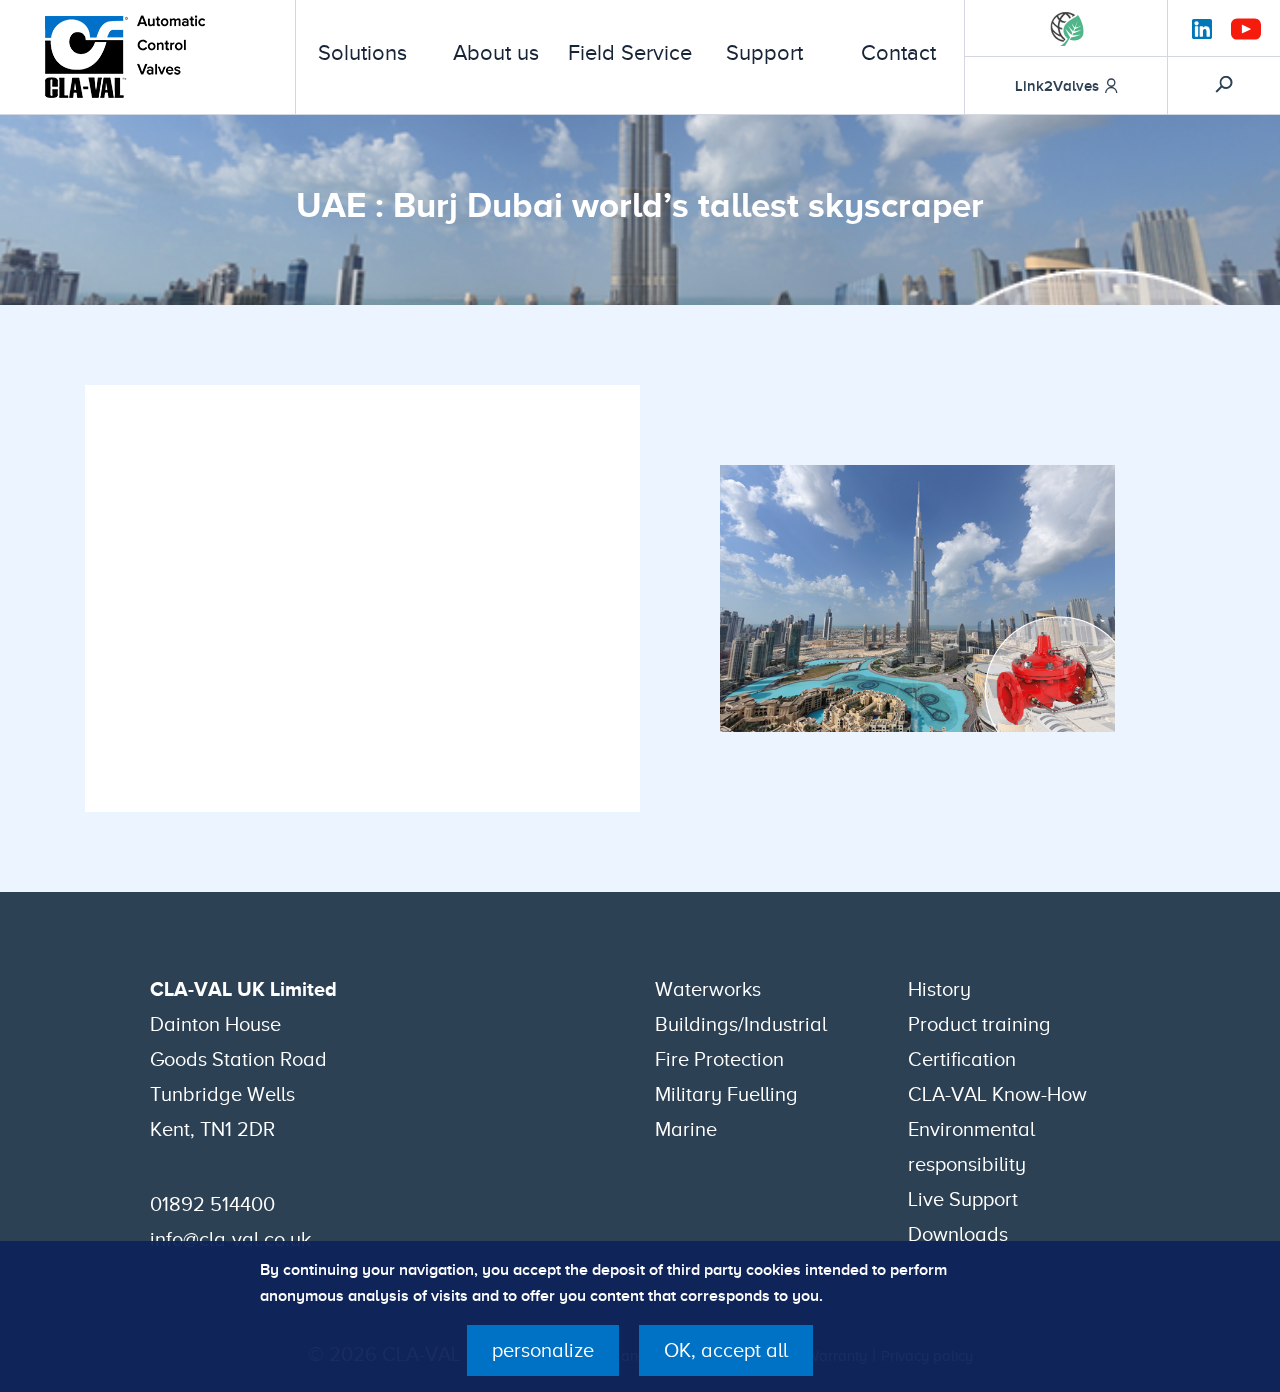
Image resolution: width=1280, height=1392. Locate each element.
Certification (962, 1059)
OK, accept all (726, 1350)
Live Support (963, 1199)
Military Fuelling (726, 1094)
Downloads (958, 1234)
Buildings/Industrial (741, 1024)
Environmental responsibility (971, 1146)
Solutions (362, 53)
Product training (979, 1024)
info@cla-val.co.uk (230, 1239)
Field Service (630, 53)
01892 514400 (212, 1204)
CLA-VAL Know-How (997, 1094)
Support (764, 53)
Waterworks (708, 989)
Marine (686, 1129)
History (939, 989)
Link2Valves (1057, 86)
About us (496, 53)
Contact (898, 53)
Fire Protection (719, 1059)
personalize (543, 1350)
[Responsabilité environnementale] (1067, 28)
